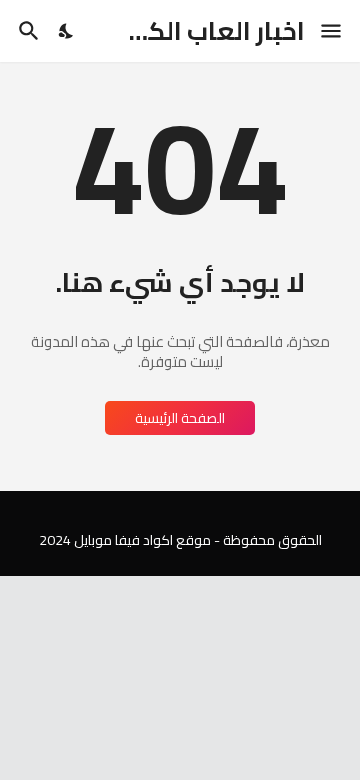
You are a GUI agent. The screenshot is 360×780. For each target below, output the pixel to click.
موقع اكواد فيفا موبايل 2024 (125, 540)
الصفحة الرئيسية (180, 418)
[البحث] (26, 31)
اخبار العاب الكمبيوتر (189, 30)
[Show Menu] (332, 31)
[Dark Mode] (67, 31)
